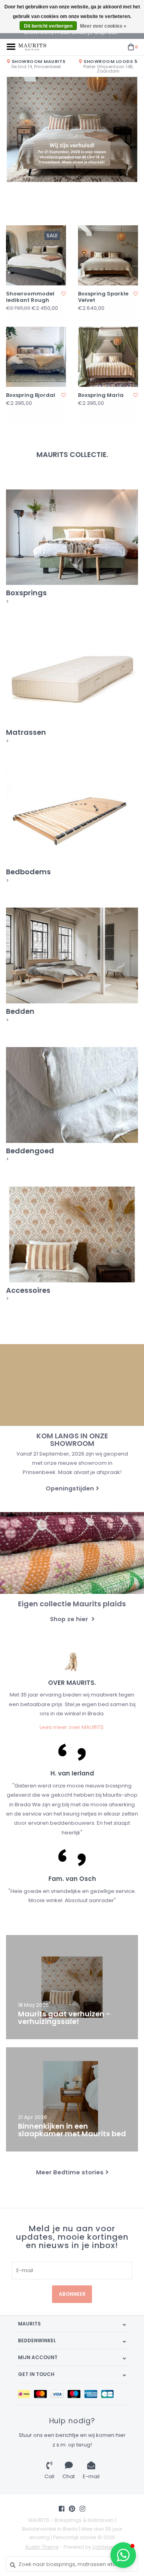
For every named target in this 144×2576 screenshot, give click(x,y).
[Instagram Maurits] (82, 2509)
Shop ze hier (70, 1619)
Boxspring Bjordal (31, 395)
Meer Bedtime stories (70, 2172)
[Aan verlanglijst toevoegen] (64, 294)
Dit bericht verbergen (48, 26)
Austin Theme (42, 2547)
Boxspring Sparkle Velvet (103, 297)
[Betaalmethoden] (26, 2394)
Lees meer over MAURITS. (72, 1727)
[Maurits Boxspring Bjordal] (36, 357)
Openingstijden (70, 1488)
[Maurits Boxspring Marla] (108, 357)
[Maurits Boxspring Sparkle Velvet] (108, 255)
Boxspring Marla (101, 395)
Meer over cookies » (103, 26)
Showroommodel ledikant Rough (30, 297)
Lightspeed (106, 2547)
